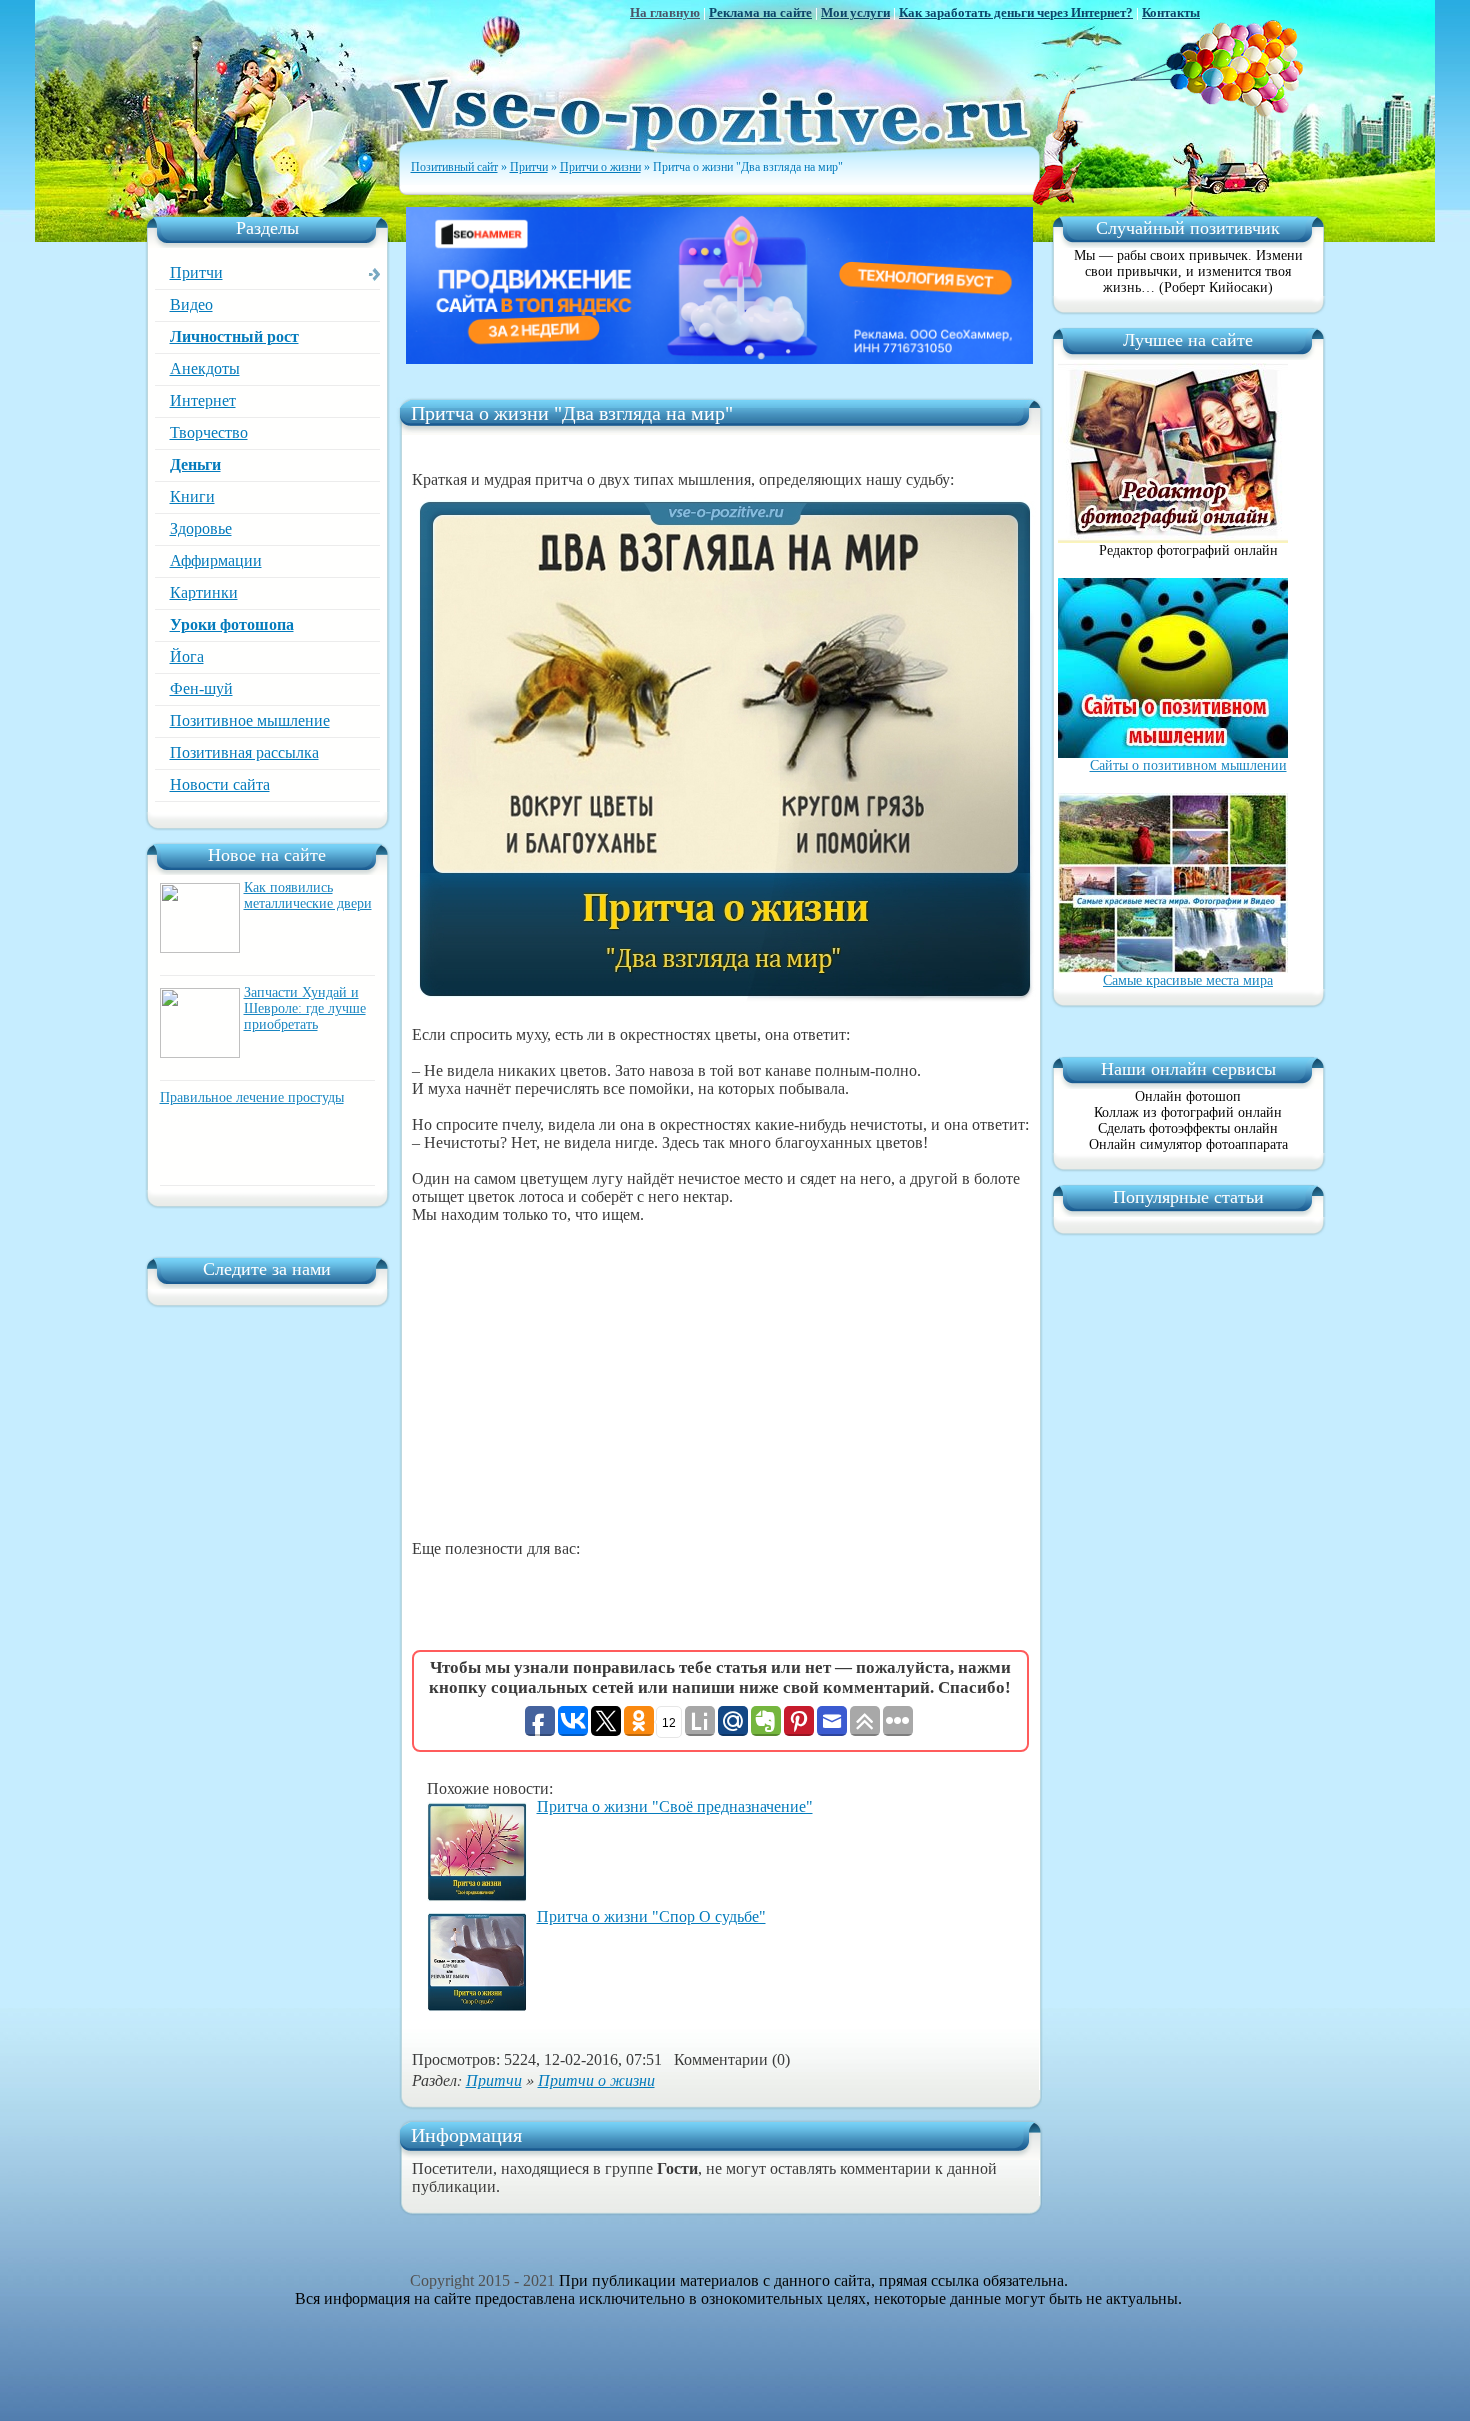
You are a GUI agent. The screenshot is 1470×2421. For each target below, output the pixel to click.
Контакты (1171, 12)
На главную (665, 12)
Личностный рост (234, 336)
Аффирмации (216, 560)
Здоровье (201, 528)
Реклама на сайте (760, 12)
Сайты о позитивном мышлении (1188, 765)
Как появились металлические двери (308, 895)
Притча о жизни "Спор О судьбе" (651, 1916)
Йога (187, 656)
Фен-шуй (201, 688)
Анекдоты (205, 368)
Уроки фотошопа (232, 624)
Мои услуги (855, 12)
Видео (191, 304)
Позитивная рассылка (244, 752)
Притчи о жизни (596, 2079)
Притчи (196, 272)
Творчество (209, 432)
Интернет (203, 400)
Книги (192, 496)
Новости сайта (220, 784)
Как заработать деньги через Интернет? (1016, 12)
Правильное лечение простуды (252, 1097)
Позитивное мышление (250, 720)
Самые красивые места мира (1188, 980)
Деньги (195, 464)
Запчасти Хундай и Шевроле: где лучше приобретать (305, 1008)
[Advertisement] (720, 1382)
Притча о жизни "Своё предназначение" (675, 1806)
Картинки (204, 592)
